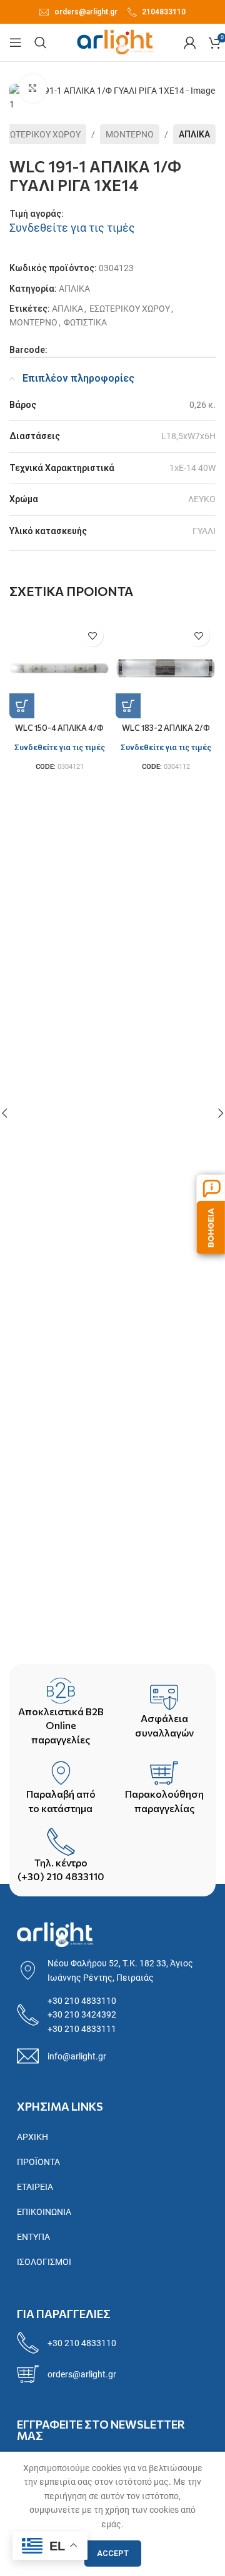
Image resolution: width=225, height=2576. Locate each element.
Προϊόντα (38, 2162)
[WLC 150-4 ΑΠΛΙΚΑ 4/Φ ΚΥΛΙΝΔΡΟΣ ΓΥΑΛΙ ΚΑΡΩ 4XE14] (59, 668)
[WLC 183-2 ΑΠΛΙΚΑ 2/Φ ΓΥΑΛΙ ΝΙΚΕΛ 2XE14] (166, 668)
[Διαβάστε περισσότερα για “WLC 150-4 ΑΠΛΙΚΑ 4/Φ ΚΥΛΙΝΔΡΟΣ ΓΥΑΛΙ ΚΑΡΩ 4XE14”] (22, 706)
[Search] (41, 42)
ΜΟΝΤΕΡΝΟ (130, 134)
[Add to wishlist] (92, 636)
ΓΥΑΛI (204, 531)
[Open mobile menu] (16, 42)
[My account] (190, 42)
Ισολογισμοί (44, 2262)
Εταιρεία (35, 2187)
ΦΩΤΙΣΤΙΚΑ (85, 322)
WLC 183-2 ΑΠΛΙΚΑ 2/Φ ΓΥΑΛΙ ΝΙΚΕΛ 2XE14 (166, 732)
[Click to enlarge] (33, 88)
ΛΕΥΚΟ (202, 499)
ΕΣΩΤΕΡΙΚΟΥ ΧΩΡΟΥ (130, 309)
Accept (113, 2553)
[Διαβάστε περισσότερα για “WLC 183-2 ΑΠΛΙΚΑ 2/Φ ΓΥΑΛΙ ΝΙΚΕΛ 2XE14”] (128, 706)
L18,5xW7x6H (188, 436)
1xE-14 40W (192, 468)
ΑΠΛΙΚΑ (194, 134)
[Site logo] (115, 42)
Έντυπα (33, 2237)
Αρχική (32, 2137)
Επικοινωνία (44, 2212)
